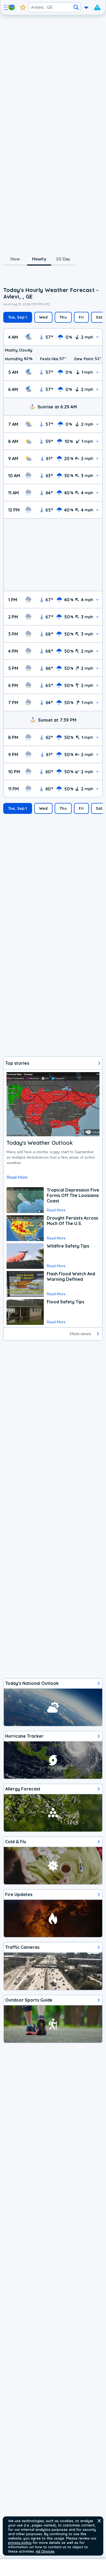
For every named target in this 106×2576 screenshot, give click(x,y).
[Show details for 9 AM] (97, 458)
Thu (63, 317)
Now (15, 259)
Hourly (39, 259)
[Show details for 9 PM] (97, 754)
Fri (81, 317)
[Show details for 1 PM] (97, 600)
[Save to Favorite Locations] (23, 7)
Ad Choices (45, 2551)
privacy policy (20, 2543)
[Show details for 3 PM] (97, 634)
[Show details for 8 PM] (97, 737)
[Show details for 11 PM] (97, 789)
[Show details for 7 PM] (97, 702)
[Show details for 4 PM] (97, 651)
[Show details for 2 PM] (97, 617)
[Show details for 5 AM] (97, 372)
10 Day (63, 259)
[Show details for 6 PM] (97, 685)
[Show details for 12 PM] (97, 510)
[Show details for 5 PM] (97, 668)
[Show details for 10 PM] (97, 772)
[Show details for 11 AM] (97, 493)
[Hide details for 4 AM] (97, 337)
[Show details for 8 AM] (97, 441)
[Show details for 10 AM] (97, 476)
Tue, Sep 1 (18, 317)
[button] (99, 2521)
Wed (43, 317)
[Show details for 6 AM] (97, 389)
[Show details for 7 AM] (97, 424)
